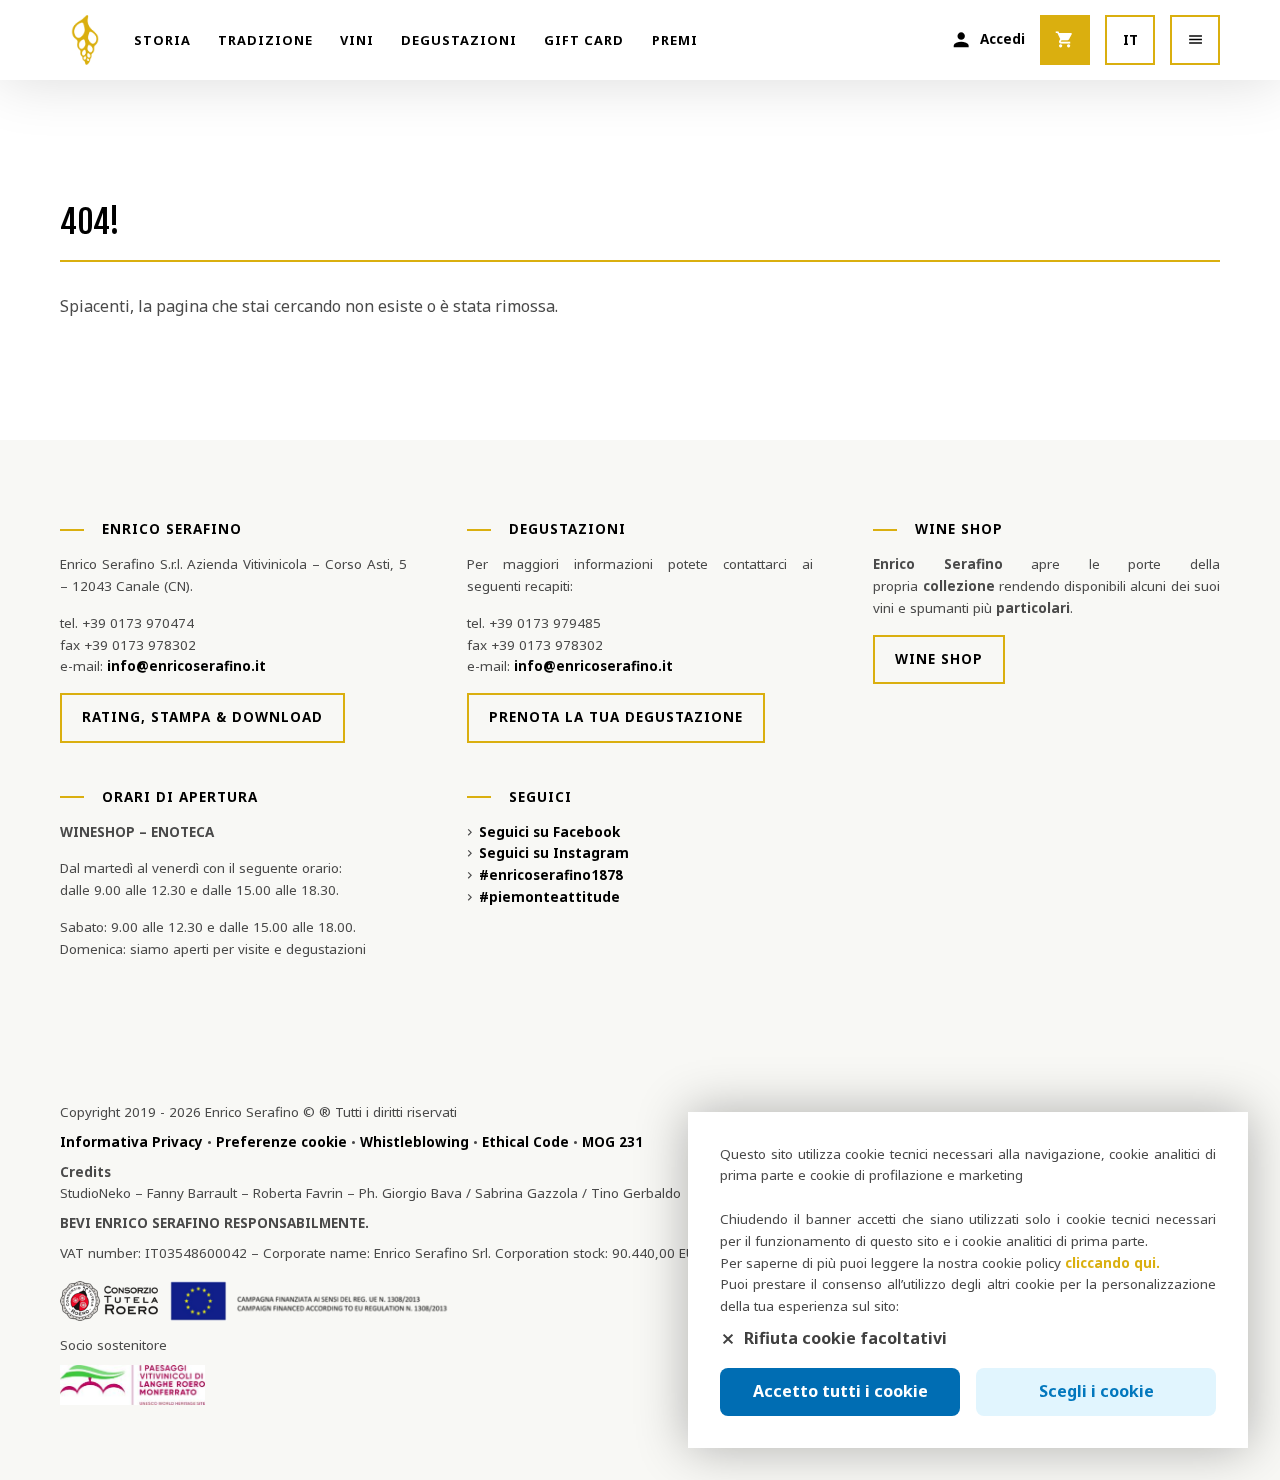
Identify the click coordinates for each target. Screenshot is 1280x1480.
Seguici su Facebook (549, 832)
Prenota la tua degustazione (616, 717)
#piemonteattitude (549, 897)
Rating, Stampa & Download (202, 717)
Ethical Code (525, 1142)
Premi (675, 40)
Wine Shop (939, 659)
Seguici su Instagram (554, 853)
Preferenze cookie (281, 1142)
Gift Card (584, 40)
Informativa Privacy (131, 1142)
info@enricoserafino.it (186, 666)
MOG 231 (612, 1142)
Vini (357, 40)
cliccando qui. (1112, 1263)
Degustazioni (459, 40)
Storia (162, 40)
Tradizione (265, 40)
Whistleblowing (414, 1142)
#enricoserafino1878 (551, 875)
